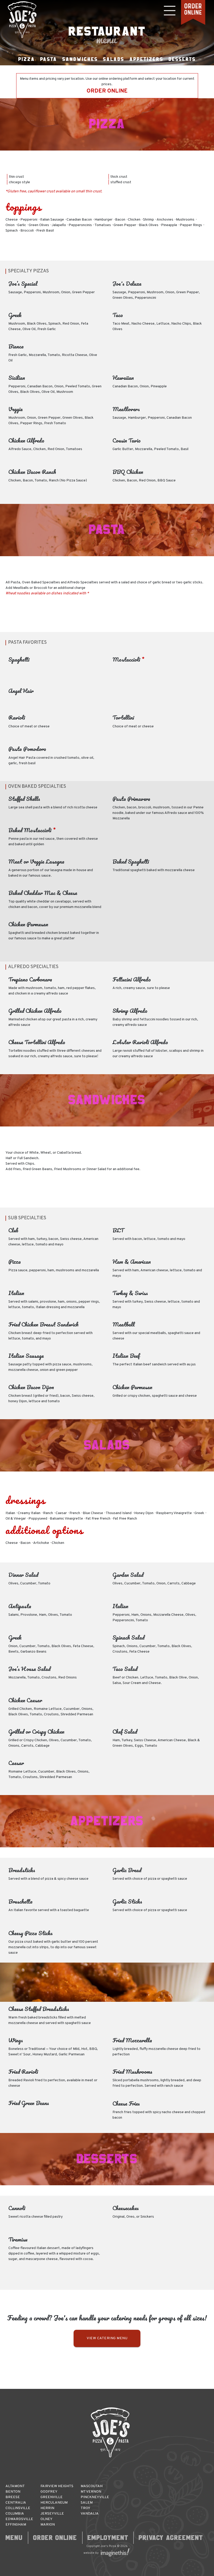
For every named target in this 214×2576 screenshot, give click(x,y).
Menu (14, 2538)
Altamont (15, 2486)
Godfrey (49, 2492)
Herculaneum (54, 2503)
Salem (87, 2503)
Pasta (49, 59)
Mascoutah (92, 2486)
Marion (48, 2525)
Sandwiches (80, 59)
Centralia (16, 2503)
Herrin (47, 2508)
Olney (46, 2519)
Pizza (27, 59)
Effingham (16, 2525)
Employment (108, 2538)
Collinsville (18, 2508)
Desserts (182, 59)
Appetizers (146, 59)
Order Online (55, 2538)
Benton (13, 2492)
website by (91, 2553)
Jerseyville (52, 2514)
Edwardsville (19, 2519)
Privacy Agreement (171, 2538)
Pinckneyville (95, 2497)
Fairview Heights (57, 2486)
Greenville (52, 2497)
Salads (114, 59)
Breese (13, 2497)
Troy (85, 2508)
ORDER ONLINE (107, 91)
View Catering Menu (107, 2338)
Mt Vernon (91, 2492)
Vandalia (90, 2514)
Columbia (15, 2514)
